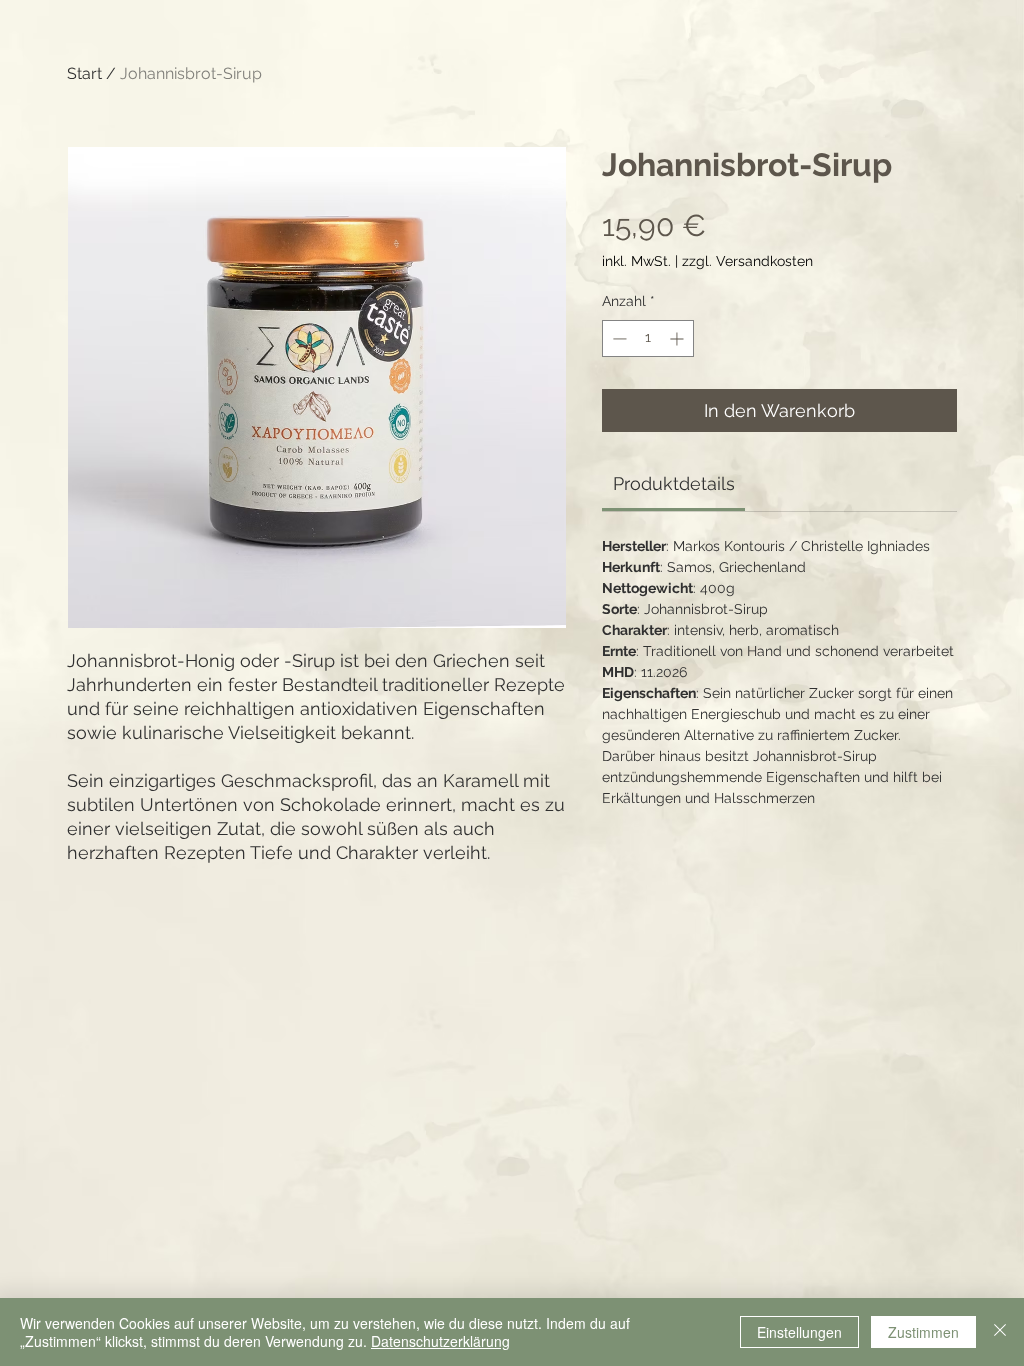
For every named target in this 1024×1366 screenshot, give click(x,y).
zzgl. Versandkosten (747, 261)
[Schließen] (1000, 1332)
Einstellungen (799, 1332)
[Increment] (678, 338)
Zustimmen (923, 1332)
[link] (674, 483)
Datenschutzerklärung (440, 1341)
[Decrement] (617, 338)
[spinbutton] (648, 338)
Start (84, 73)
